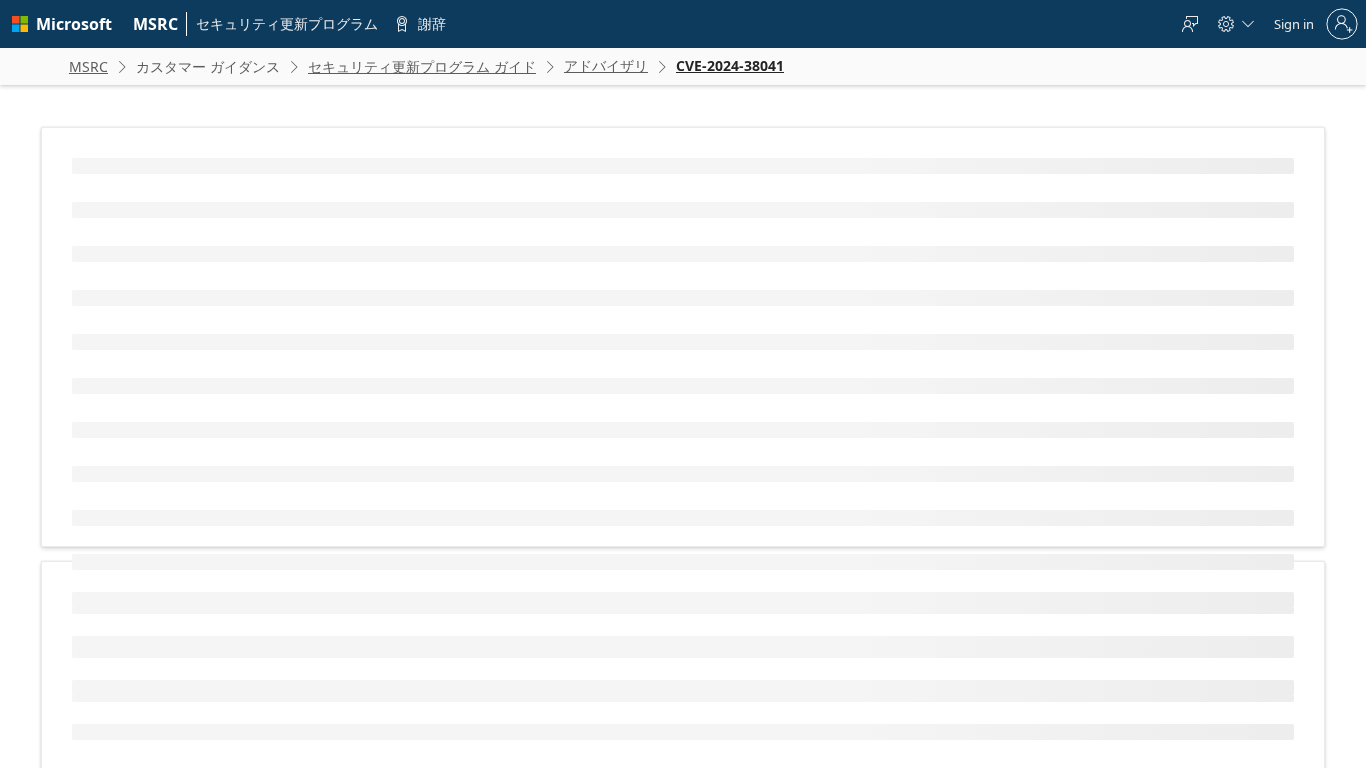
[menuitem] (156, 24)
